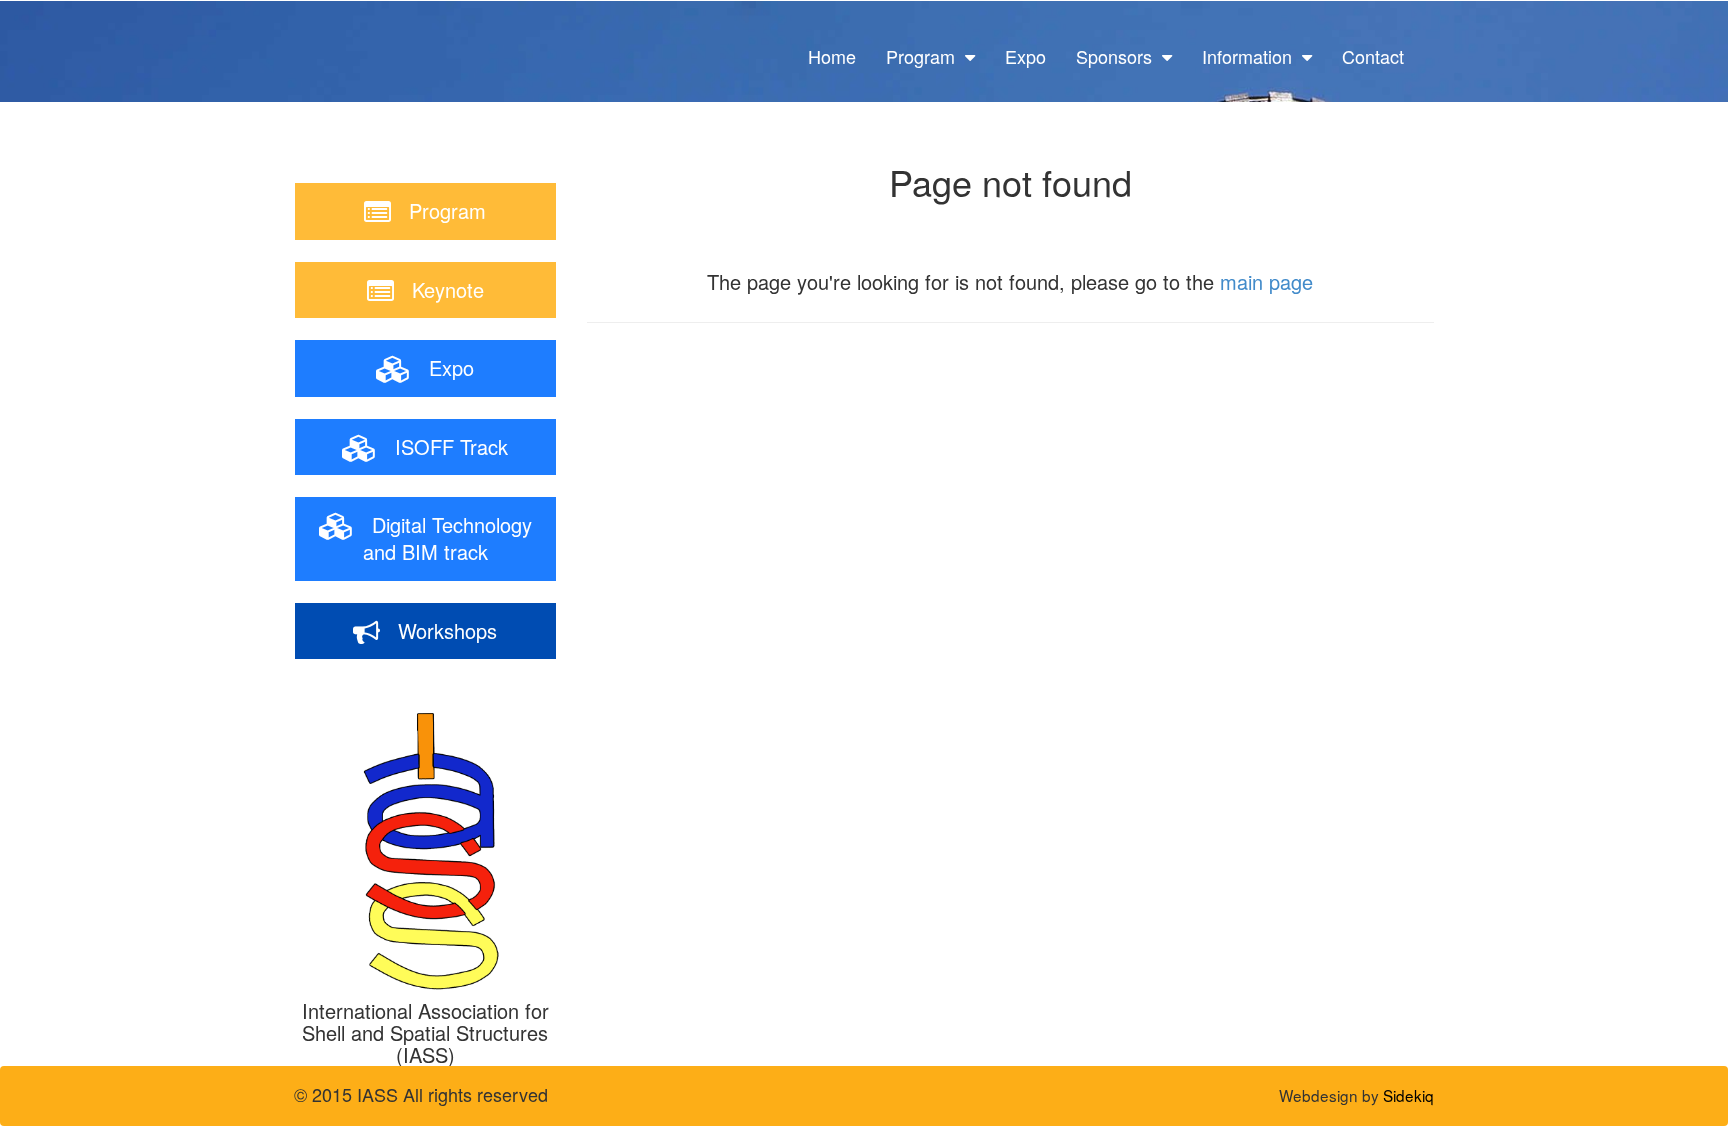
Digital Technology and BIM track (443, 538)
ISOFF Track (442, 446)
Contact (1373, 56)
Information (1252, 56)
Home (832, 56)
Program (925, 56)
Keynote (439, 289)
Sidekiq (1408, 1095)
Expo (1025, 56)
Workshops (438, 630)
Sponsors (1119, 56)
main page (1266, 281)
